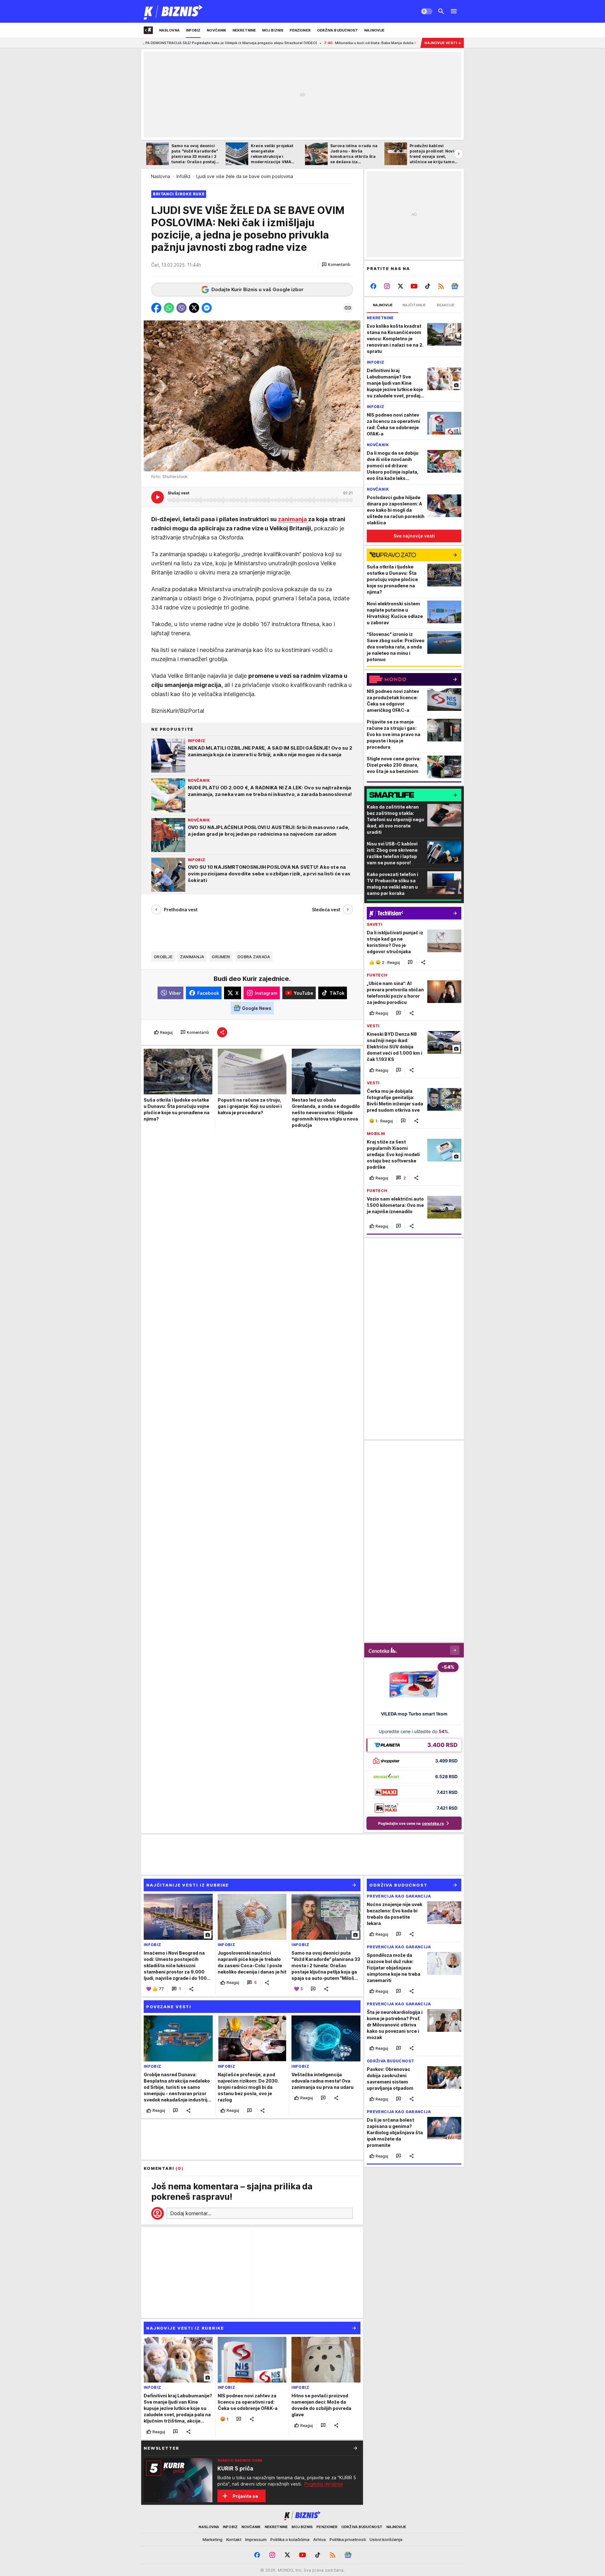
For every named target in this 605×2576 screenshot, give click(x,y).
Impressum (256, 2539)
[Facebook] (374, 286)
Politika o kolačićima (290, 2539)
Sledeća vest (326, 910)
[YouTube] (414, 286)
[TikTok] (427, 286)
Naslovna (161, 176)
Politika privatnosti (348, 2539)
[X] (401, 286)
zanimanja (293, 519)
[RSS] (441, 286)
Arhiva (320, 2539)
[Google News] (455, 286)
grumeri (221, 957)
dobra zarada (254, 957)
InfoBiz (184, 176)
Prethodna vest (181, 910)
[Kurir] (173, 11)
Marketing (213, 2539)
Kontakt (234, 2539)
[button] (336, 265)
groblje (163, 957)
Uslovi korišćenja (386, 2539)
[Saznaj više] (355, 2448)
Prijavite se (245, 2496)
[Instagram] (387, 286)
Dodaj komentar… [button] (191, 2213)
